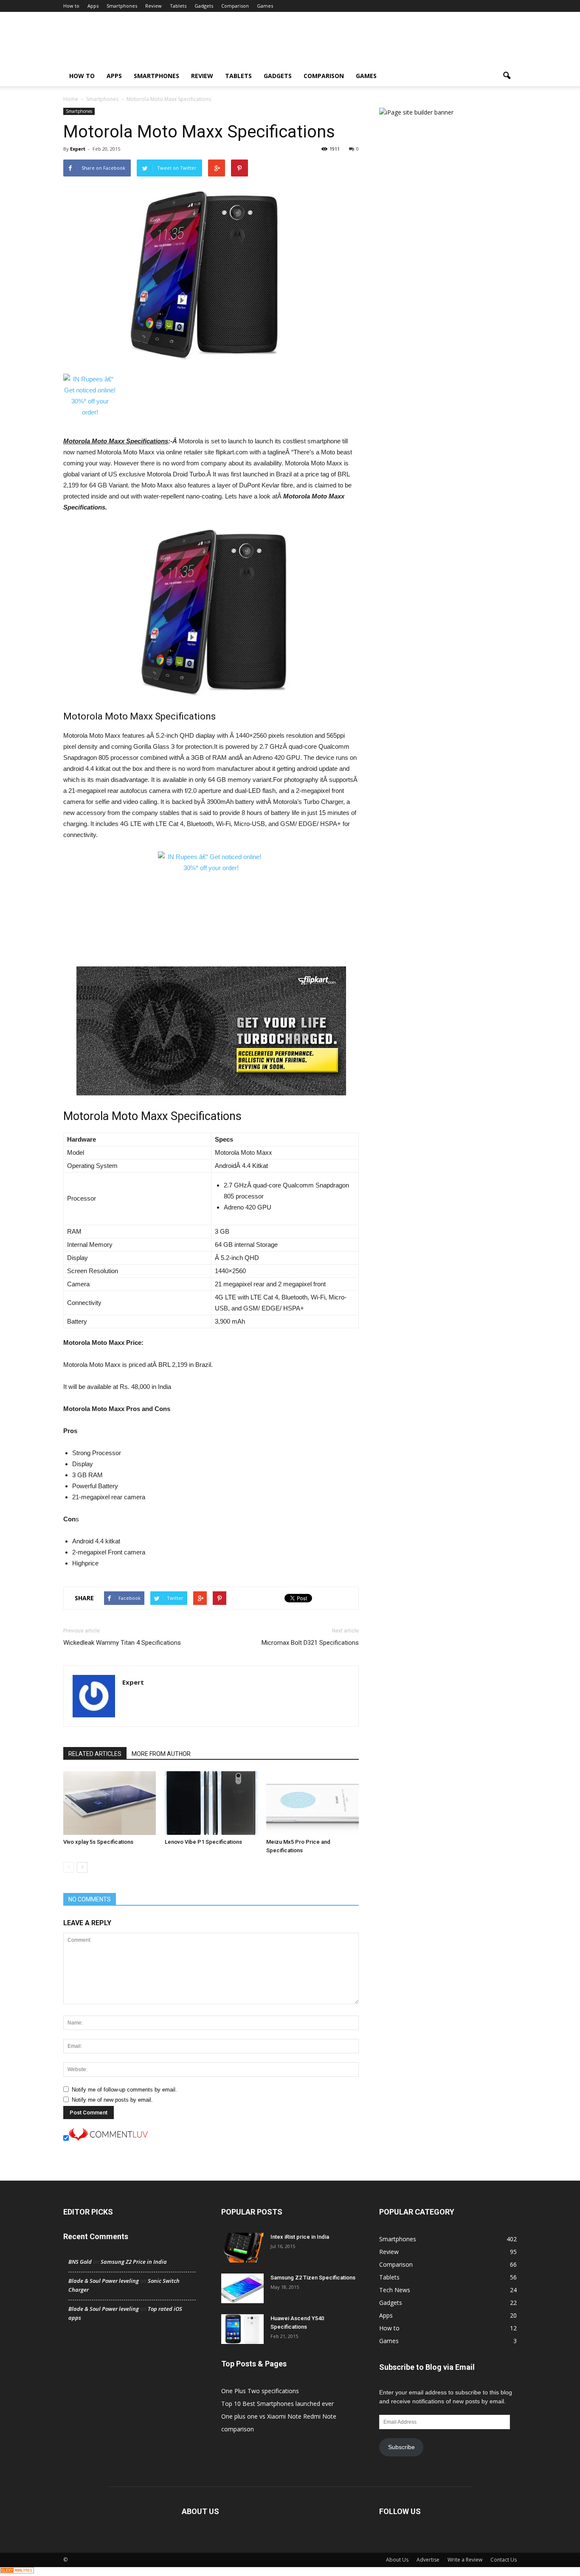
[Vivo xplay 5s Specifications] (110, 1803)
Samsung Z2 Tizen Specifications (313, 2278)
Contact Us (504, 2560)
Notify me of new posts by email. (112, 2100)
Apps (93, 6)
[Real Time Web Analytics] (17, 2571)
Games (265, 6)
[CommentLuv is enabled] (108, 2139)
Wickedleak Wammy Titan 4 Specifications (122, 1643)
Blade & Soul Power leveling (104, 2281)
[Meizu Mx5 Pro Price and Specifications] (313, 1803)
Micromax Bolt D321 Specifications (310, 1643)
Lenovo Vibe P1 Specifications (203, 1842)
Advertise (428, 2560)
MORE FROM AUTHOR (161, 1754)
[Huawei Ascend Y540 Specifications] (242, 2329)
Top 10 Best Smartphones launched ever (277, 2404)
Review (153, 6)
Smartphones (122, 6)
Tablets (178, 6)
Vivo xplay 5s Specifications (98, 1842)
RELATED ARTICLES (95, 1754)
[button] (507, 76)
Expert (78, 149)
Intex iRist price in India (300, 2237)
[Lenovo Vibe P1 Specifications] (211, 1803)
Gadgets (204, 6)
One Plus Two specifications (260, 2391)
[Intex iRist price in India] (242, 2248)
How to (71, 6)
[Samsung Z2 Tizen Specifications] (242, 2288)
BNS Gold (80, 2262)
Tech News (395, 2290)
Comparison (235, 6)
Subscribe (401, 2447)
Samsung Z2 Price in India (134, 2262)
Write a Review (465, 2560)
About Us (397, 2560)
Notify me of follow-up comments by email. (124, 2090)
